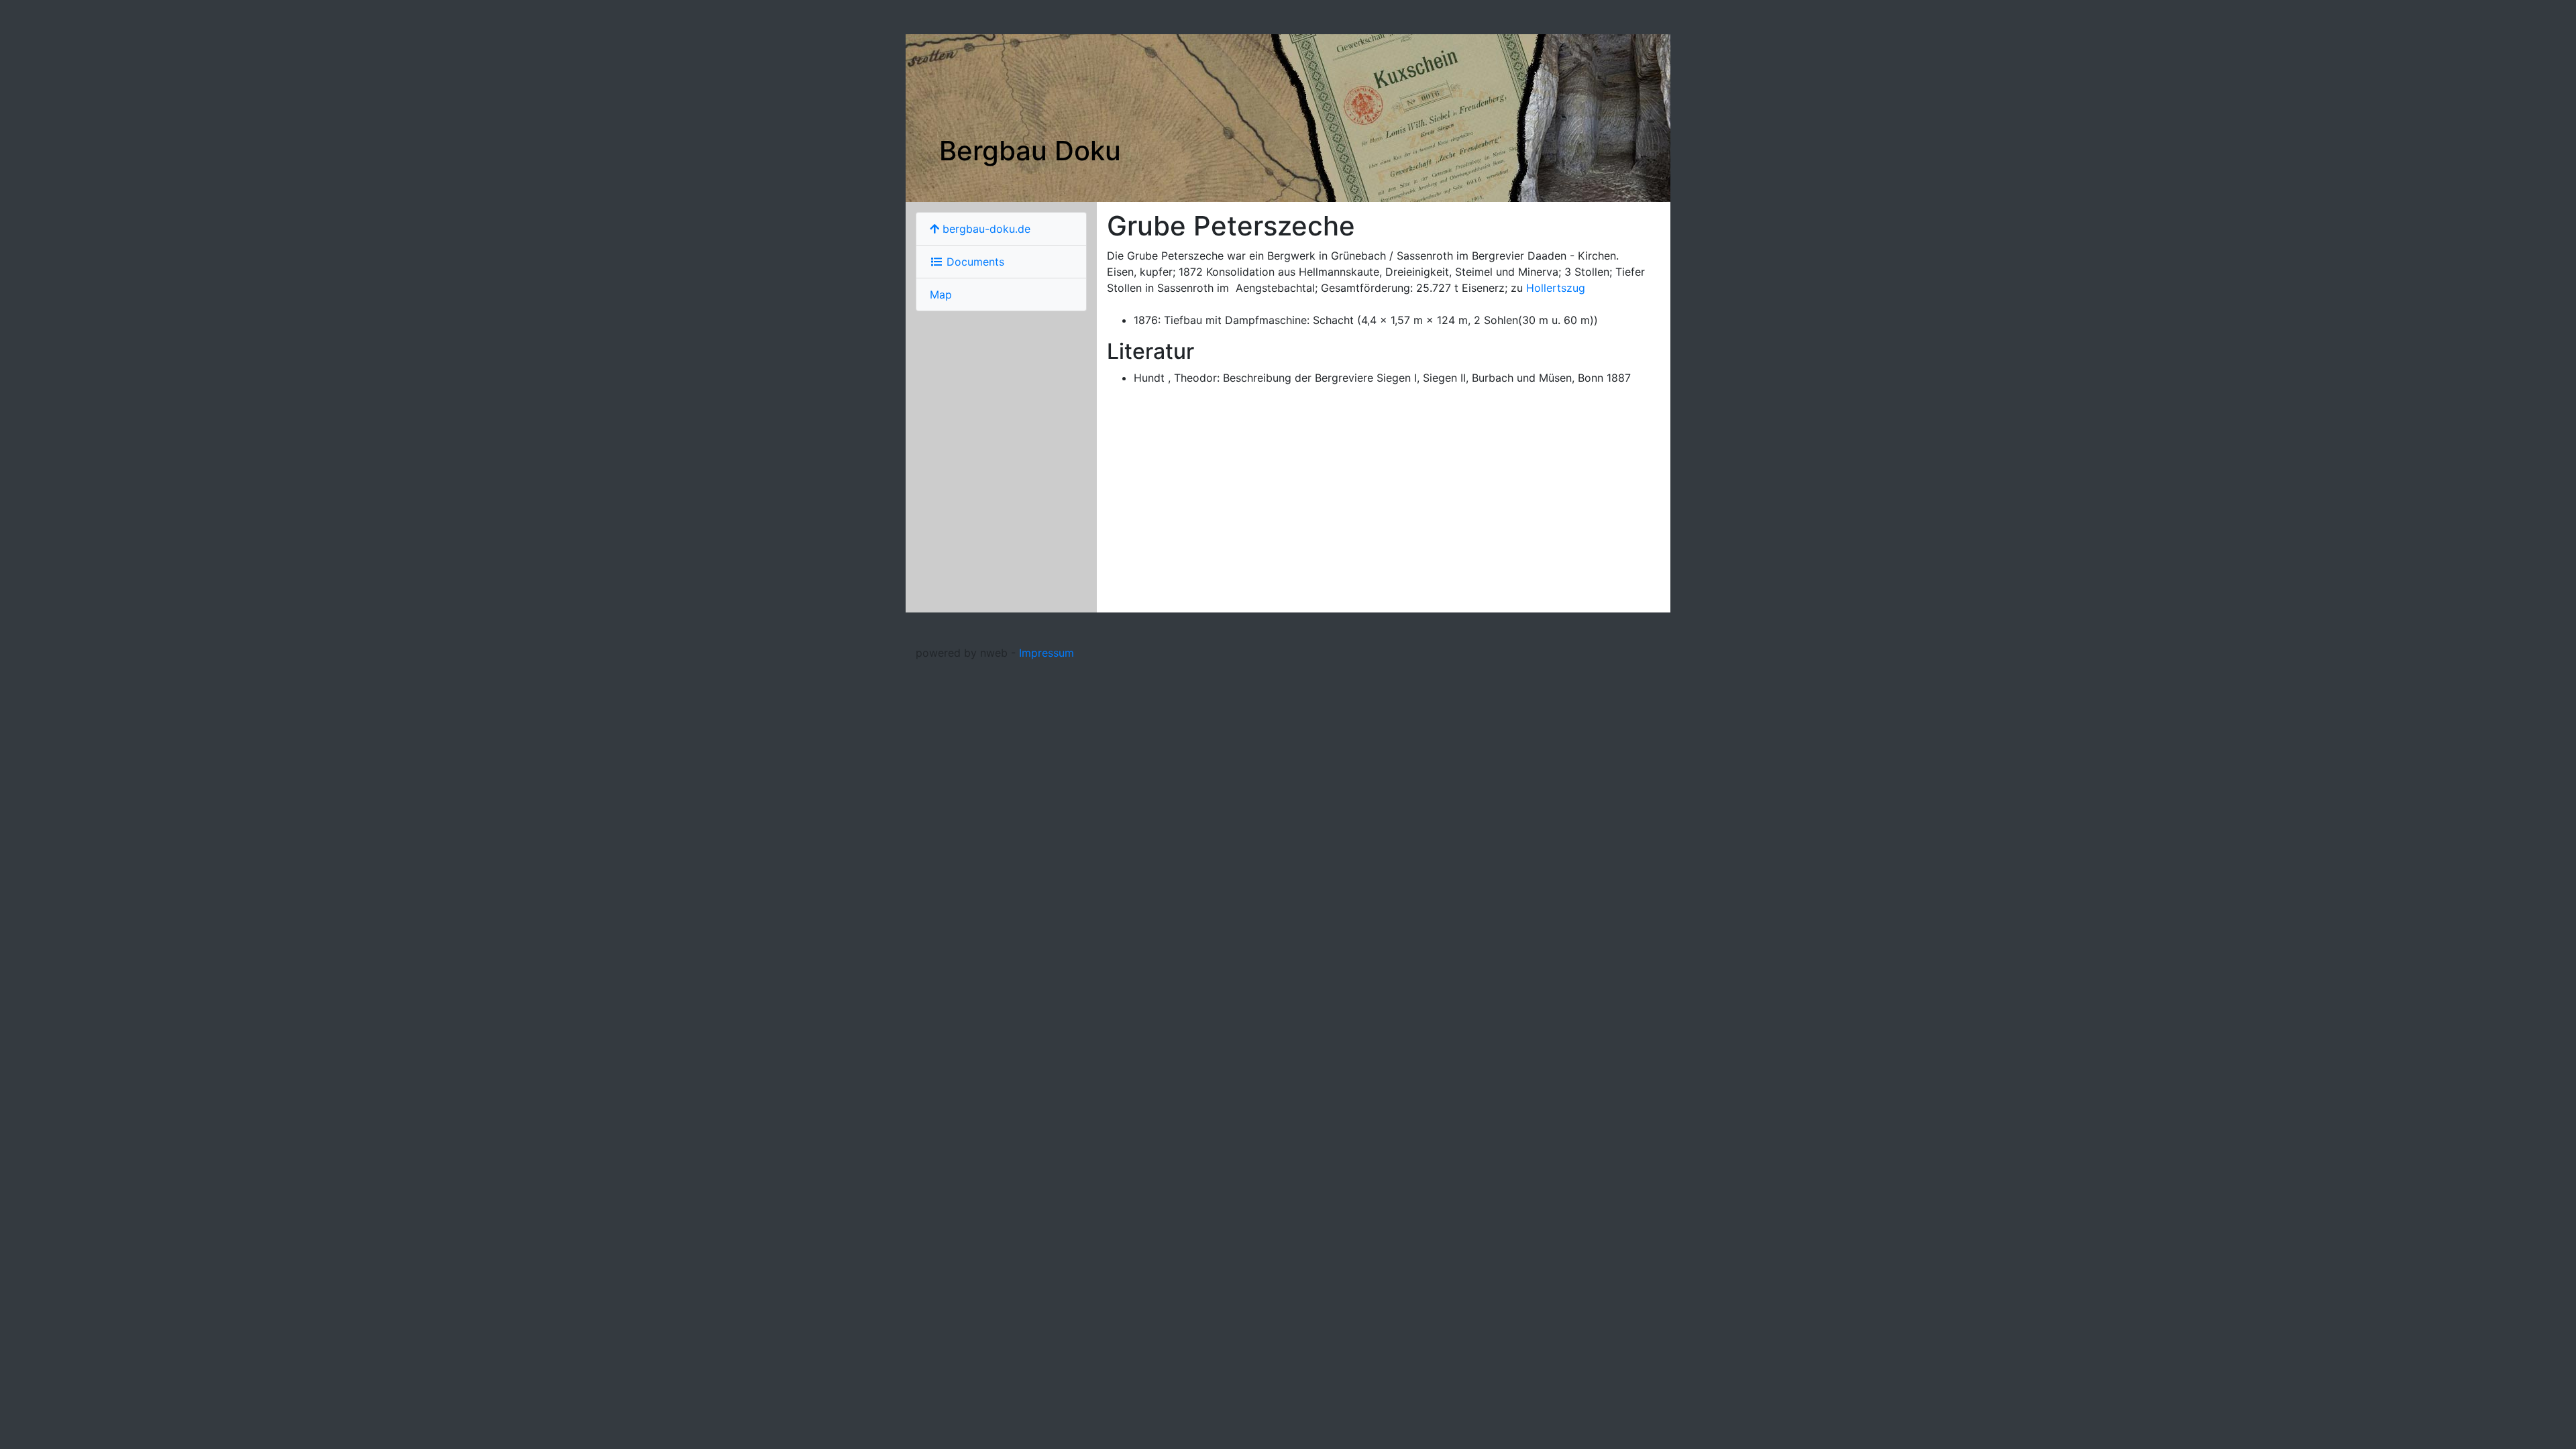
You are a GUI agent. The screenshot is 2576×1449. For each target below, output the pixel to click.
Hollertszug (1556, 288)
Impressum (1046, 653)
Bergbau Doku (1030, 151)
